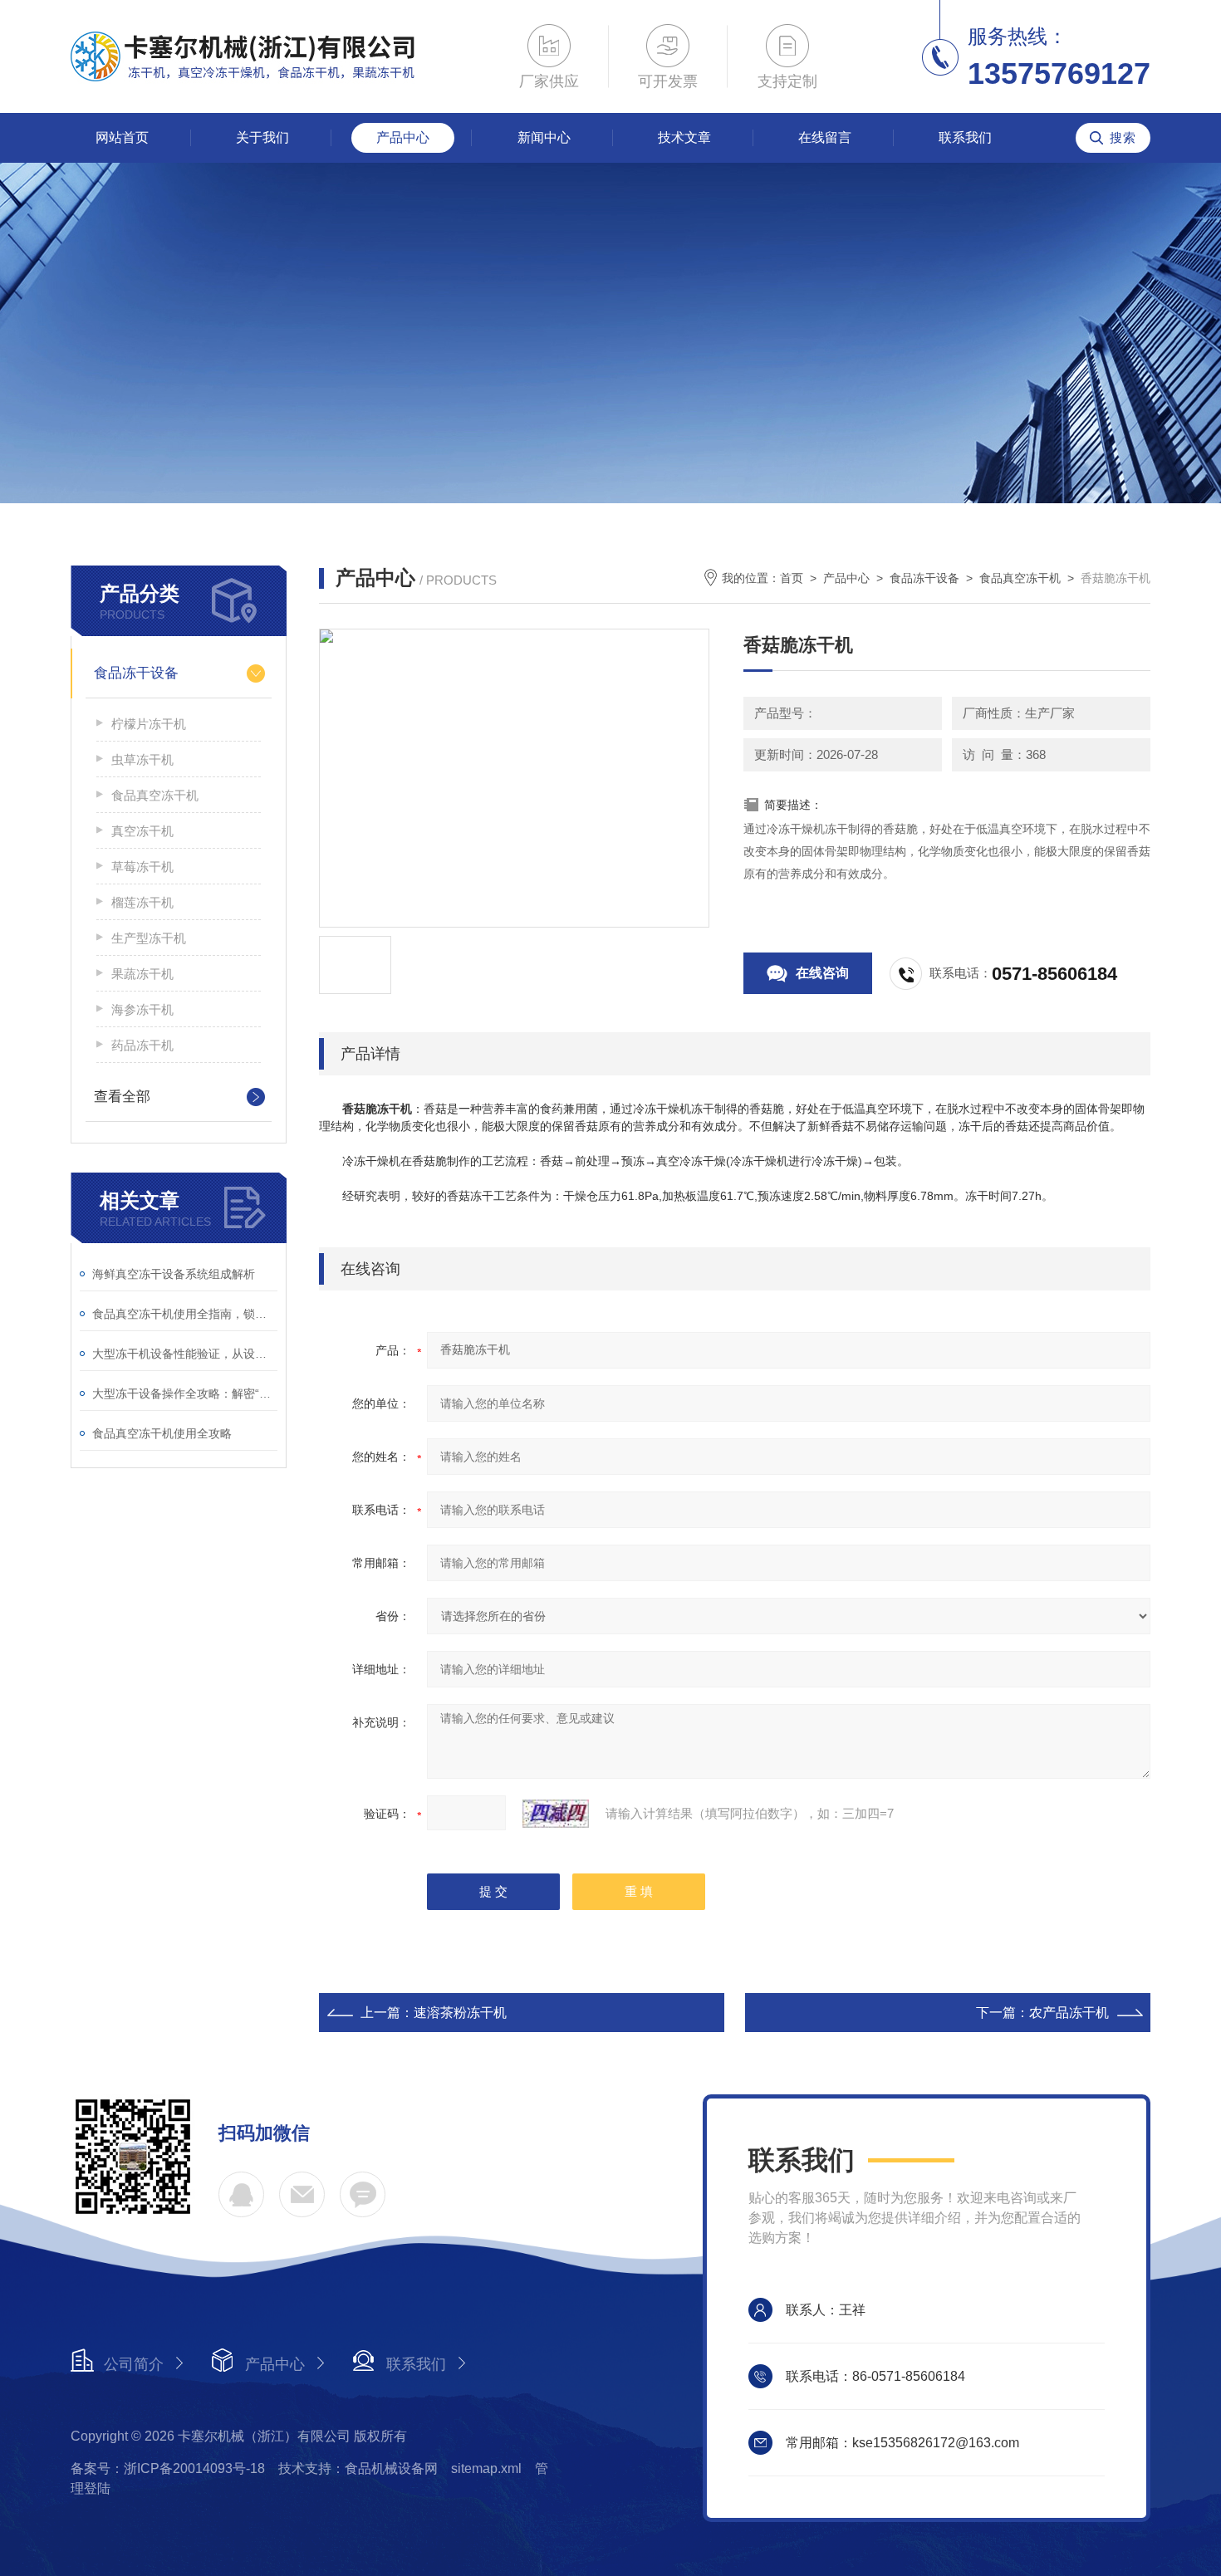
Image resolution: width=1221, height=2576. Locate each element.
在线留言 (825, 137)
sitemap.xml (486, 2468)
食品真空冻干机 (155, 795)
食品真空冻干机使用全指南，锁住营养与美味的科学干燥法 (185, 1314)
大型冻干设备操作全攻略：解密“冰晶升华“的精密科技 (185, 1393)
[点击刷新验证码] (556, 1814)
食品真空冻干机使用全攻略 (162, 1433)
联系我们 (965, 137)
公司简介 (134, 2364)
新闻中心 (544, 137)
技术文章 (684, 137)
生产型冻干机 (149, 938)
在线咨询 (822, 973)
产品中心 (403, 137)
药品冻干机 (142, 1045)
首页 (792, 578)
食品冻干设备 (136, 673)
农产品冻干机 (1069, 2013)
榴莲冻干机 (142, 902)
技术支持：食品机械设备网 (358, 2468)
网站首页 (122, 137)
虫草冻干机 (142, 759)
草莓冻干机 (142, 867)
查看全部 (122, 1097)
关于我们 (262, 137)
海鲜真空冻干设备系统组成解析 (174, 1274)
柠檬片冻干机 (149, 724)
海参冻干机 (142, 1009)
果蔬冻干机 (142, 974)
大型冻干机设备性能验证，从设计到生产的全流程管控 (185, 1354)
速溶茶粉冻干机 (460, 2013)
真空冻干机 (142, 831)
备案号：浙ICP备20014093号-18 (168, 2468)
